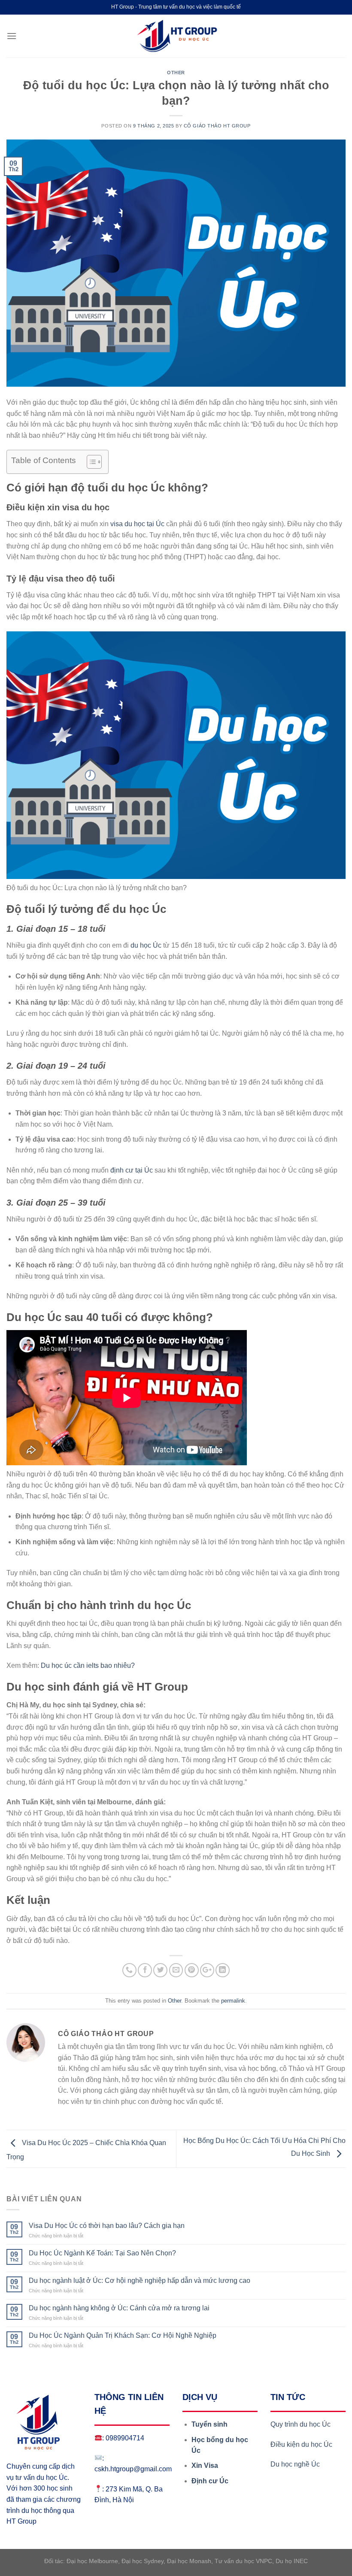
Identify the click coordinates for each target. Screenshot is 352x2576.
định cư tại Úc (132, 1170)
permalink (233, 2001)
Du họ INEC (292, 2561)
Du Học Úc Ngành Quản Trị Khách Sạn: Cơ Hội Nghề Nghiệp (123, 2335)
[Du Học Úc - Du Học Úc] (176, 36)
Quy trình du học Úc (300, 2424)
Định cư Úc (210, 2481)
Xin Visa (205, 2465)
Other (176, 73)
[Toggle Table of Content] (90, 462)
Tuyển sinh (209, 2424)
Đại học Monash (189, 2561)
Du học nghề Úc (295, 2464)
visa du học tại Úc (137, 524)
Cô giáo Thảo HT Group (217, 126)
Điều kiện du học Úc (302, 2444)
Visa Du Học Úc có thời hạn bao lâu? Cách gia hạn (107, 2226)
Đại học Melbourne (92, 2561)
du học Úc (146, 945)
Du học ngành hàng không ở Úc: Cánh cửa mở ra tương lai (119, 2308)
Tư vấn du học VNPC (243, 2561)
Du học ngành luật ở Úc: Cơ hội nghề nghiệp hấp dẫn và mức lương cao (140, 2281)
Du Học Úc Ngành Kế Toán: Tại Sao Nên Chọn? (102, 2253)
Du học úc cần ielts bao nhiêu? (88, 1665)
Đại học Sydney (143, 2561)
